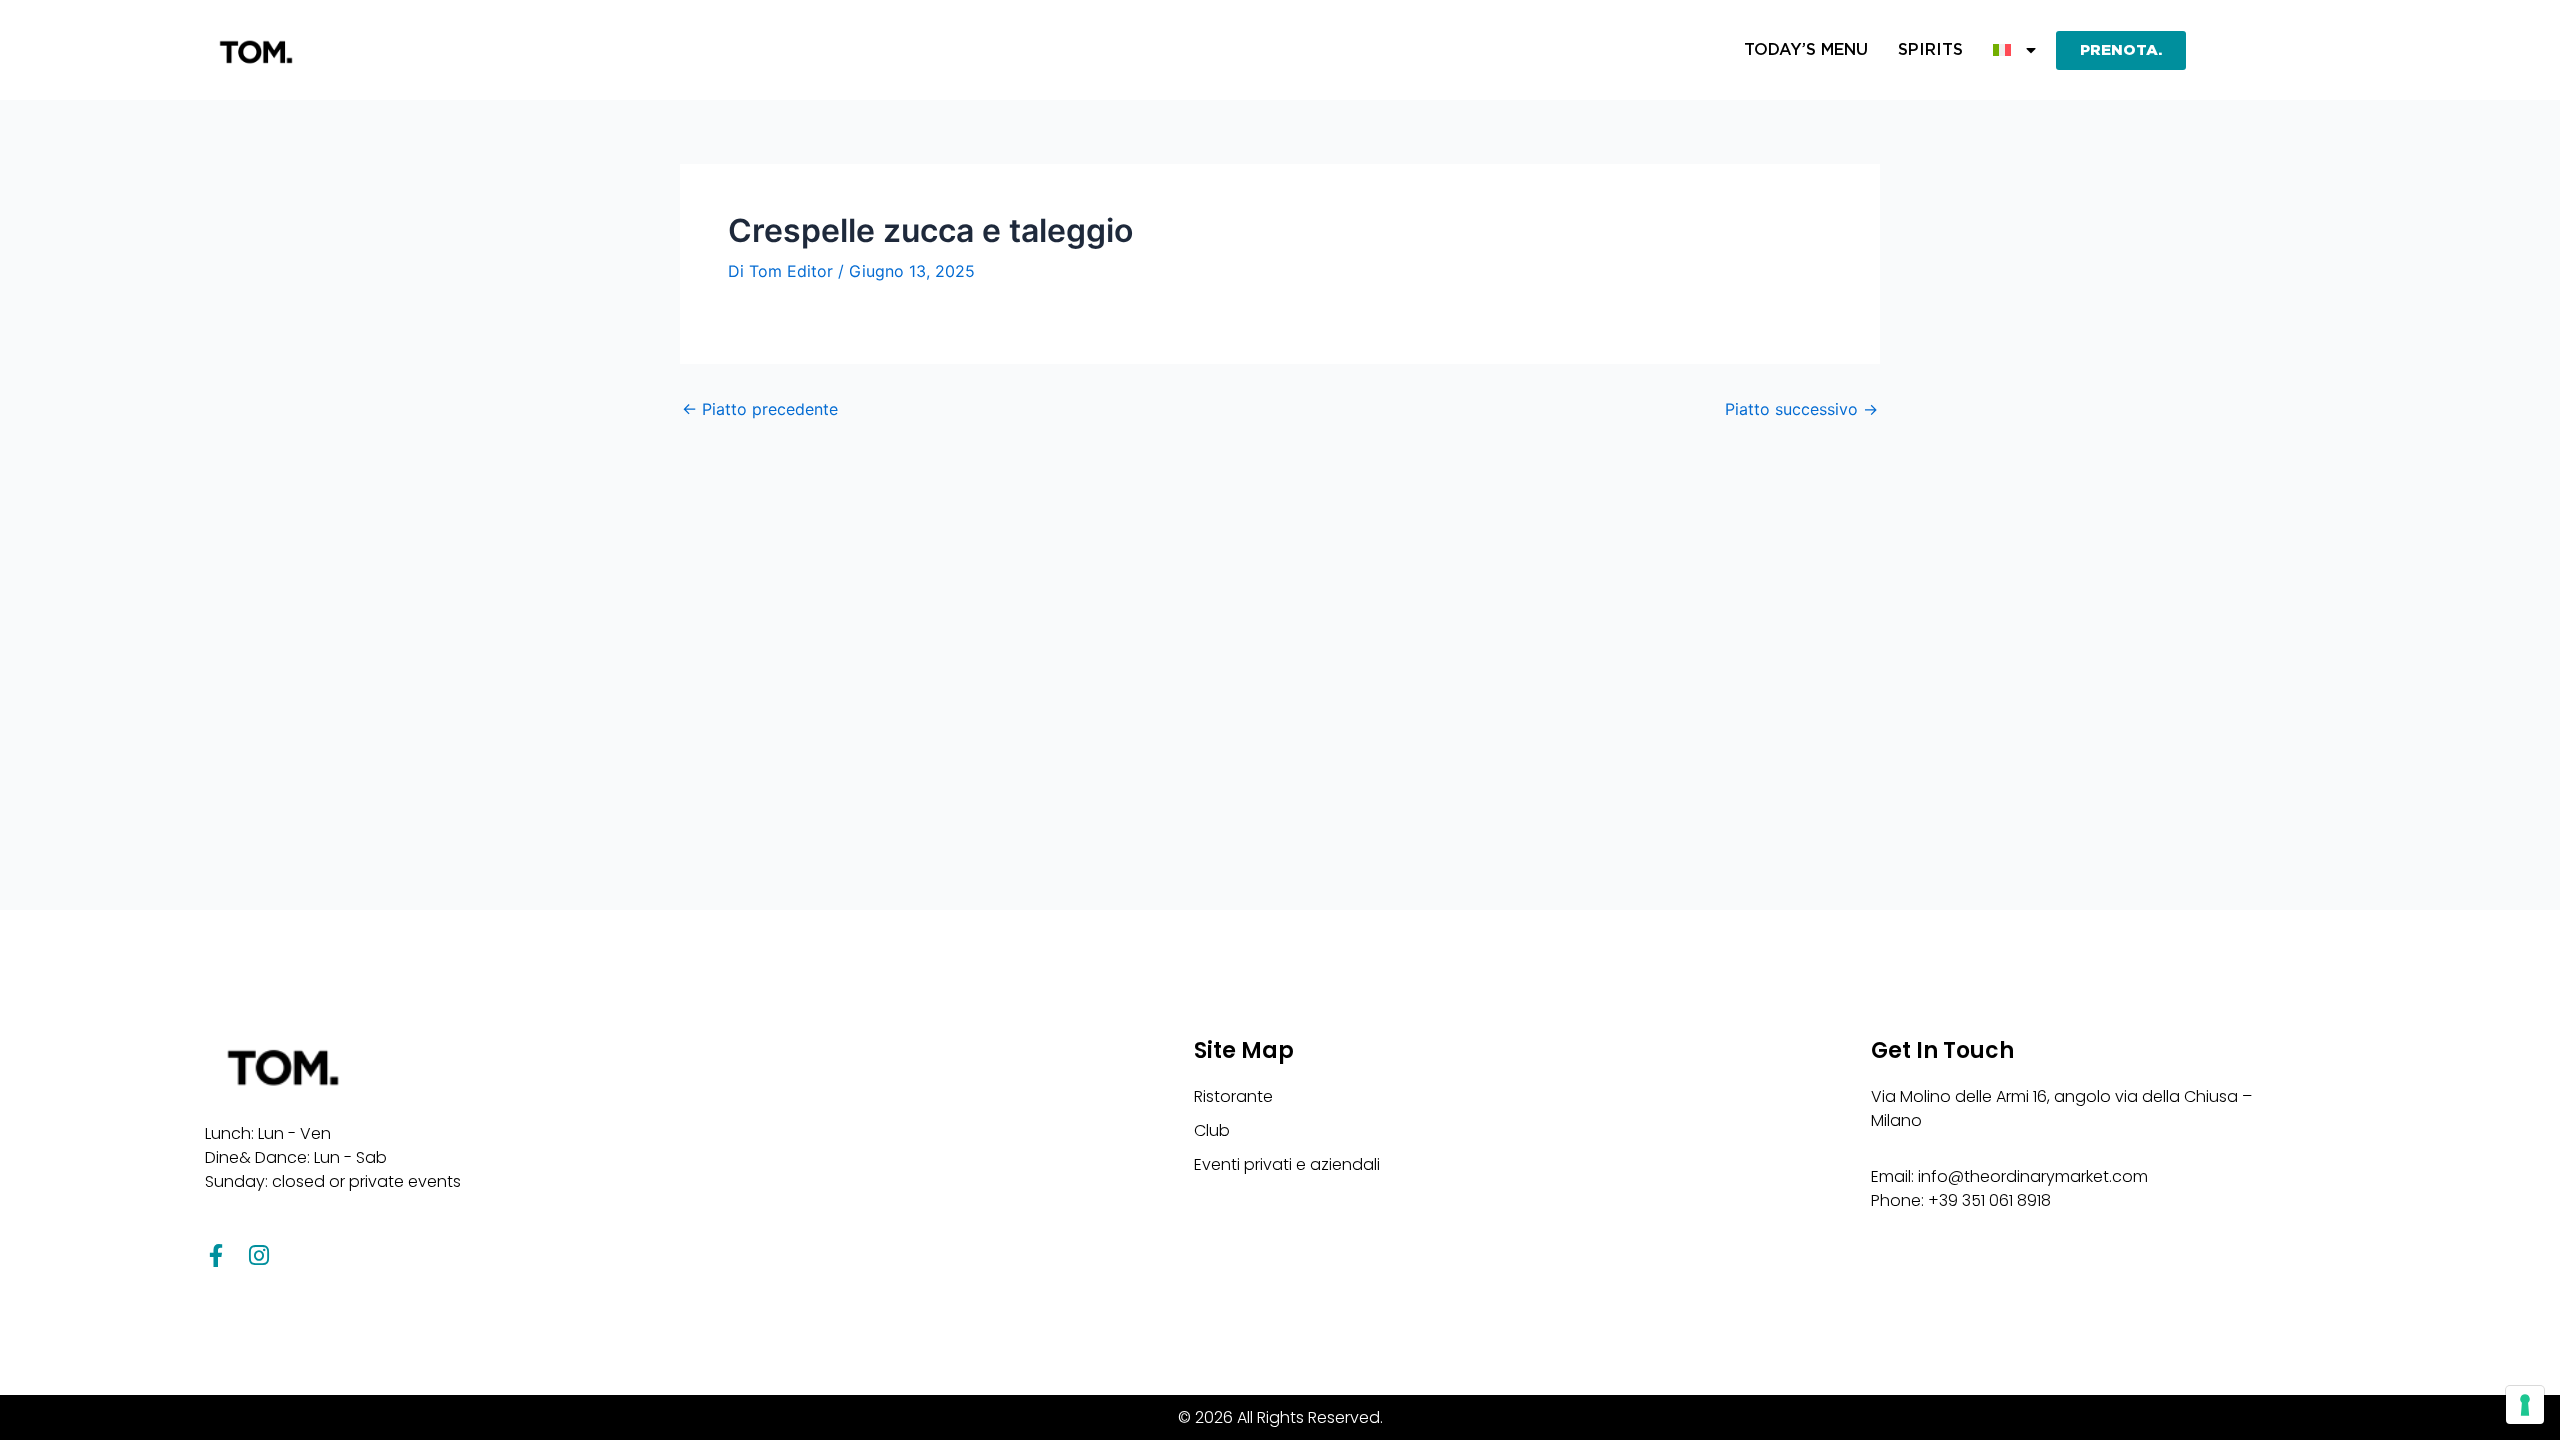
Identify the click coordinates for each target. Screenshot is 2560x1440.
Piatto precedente (760, 409)
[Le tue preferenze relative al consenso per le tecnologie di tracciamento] (2525, 1405)
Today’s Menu (1806, 49)
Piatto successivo (1801, 409)
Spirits (1930, 49)
